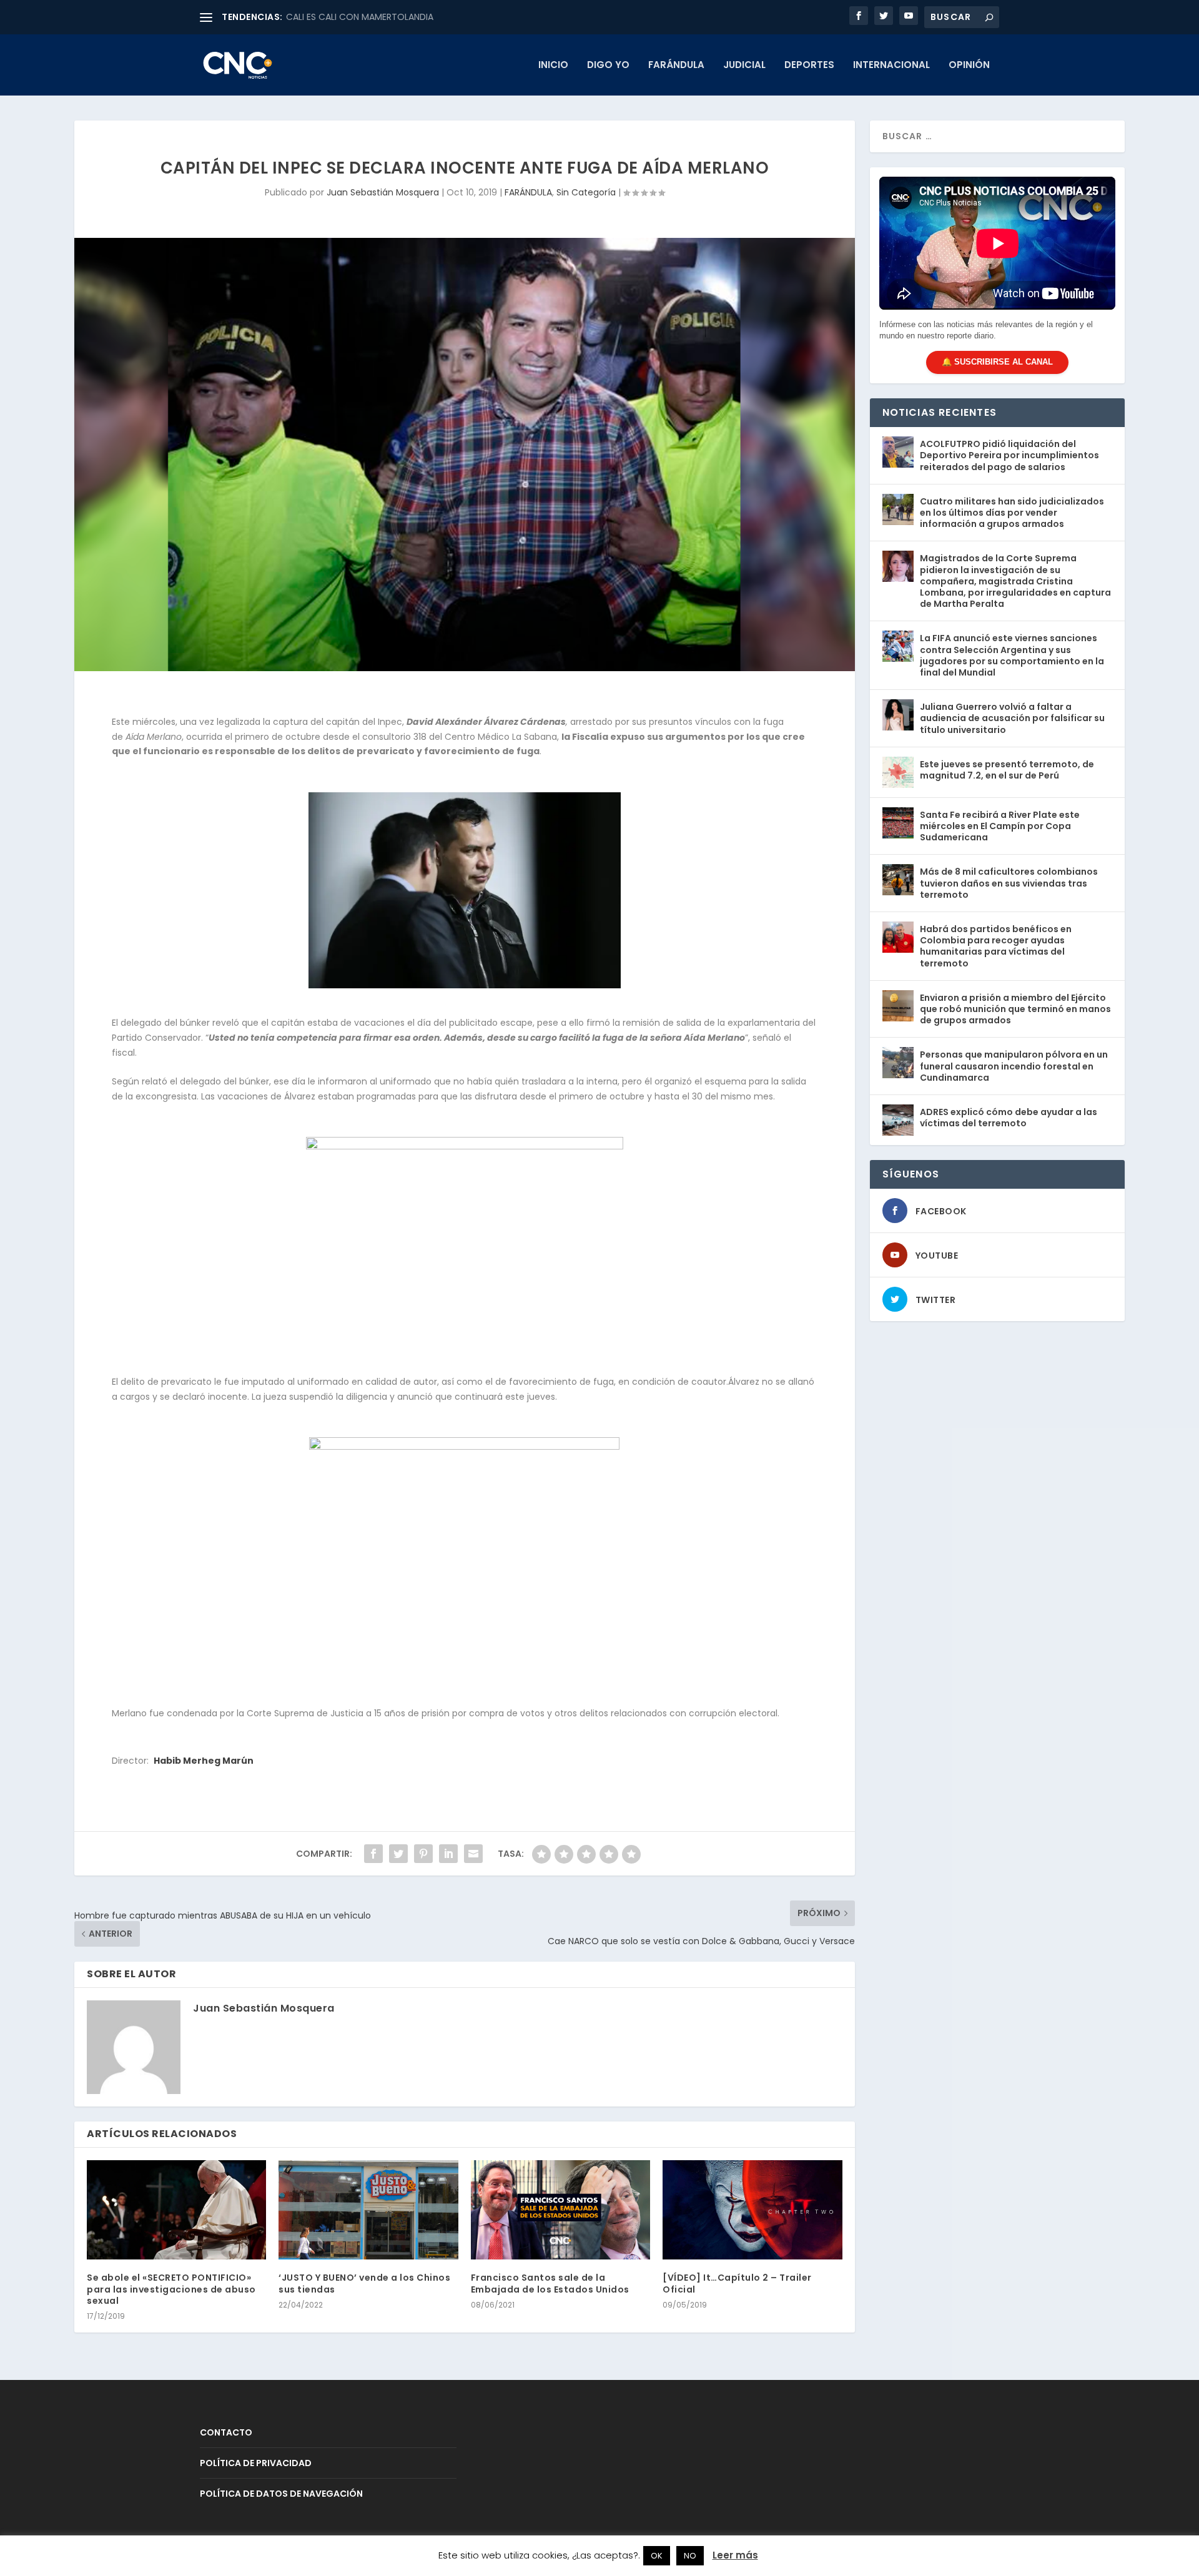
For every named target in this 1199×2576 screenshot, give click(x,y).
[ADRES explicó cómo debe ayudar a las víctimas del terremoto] (898, 1120)
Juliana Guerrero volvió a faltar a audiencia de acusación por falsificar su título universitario (1012, 718)
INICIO (553, 66)
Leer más (735, 2555)
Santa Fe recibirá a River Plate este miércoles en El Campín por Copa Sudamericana (1000, 826)
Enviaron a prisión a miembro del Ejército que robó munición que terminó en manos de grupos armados (1015, 1009)
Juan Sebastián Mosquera (383, 192)
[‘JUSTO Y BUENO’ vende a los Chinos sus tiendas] (368, 2210)
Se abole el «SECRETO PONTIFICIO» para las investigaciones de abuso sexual (171, 2289)
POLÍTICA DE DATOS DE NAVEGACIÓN (281, 2494)
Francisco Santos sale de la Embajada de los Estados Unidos (550, 2283)
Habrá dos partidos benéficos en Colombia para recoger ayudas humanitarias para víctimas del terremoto (996, 946)
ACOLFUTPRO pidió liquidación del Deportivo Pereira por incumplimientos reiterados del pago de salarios (1009, 455)
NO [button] (690, 2556)
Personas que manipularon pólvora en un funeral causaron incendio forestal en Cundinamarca (1014, 1066)
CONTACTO (226, 2432)
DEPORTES (809, 66)
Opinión (969, 66)
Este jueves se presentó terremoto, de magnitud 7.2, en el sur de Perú (1007, 770)
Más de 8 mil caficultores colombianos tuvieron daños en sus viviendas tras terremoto (1009, 883)
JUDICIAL (744, 66)
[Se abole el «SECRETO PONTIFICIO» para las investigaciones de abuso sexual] (176, 2210)
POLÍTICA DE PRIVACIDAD (256, 2463)
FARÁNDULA (676, 66)
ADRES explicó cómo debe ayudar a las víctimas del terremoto (1009, 1118)
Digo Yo (608, 66)
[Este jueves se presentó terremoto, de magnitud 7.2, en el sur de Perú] (898, 772)
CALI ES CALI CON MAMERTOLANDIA (360, 17)
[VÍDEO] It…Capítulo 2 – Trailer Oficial (737, 2283)
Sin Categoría (586, 192)
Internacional (891, 66)
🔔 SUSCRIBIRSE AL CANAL (997, 362)
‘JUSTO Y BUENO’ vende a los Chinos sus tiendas (364, 2283)
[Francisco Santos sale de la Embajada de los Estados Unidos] (560, 2210)
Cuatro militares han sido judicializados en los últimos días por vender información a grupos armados (1012, 513)
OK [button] (657, 2556)
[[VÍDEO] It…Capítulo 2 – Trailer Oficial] (752, 2210)
